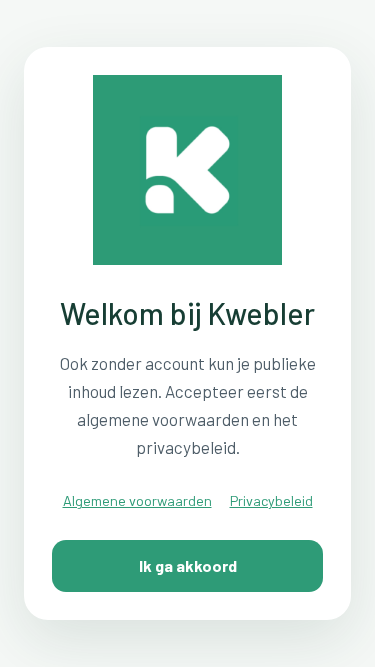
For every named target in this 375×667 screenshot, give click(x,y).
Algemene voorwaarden (137, 500)
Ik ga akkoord (188, 565)
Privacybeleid (271, 500)
